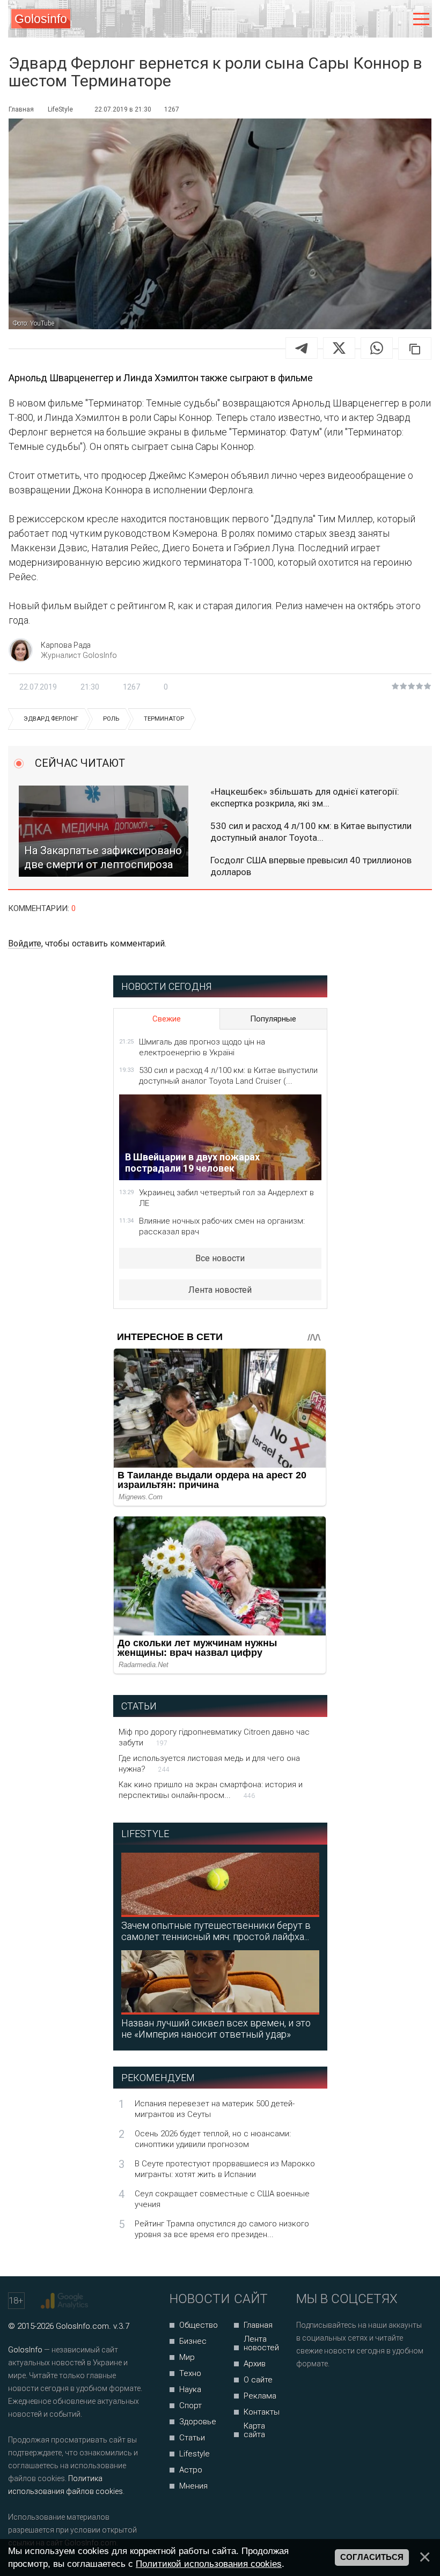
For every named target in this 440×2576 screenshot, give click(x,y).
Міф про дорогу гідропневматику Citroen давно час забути (214, 1737)
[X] (339, 348)
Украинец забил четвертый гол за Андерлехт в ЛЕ (226, 1198)
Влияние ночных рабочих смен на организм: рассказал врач (222, 1226)
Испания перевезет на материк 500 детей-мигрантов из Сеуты (215, 2109)
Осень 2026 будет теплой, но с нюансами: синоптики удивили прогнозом (213, 2139)
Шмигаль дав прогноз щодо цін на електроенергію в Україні (202, 1047)
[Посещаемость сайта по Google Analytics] (66, 2301)
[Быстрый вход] (398, 19)
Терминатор (164, 719)
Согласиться (372, 2557)
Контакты (262, 2412)
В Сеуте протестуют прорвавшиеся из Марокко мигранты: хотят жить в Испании (225, 2169)
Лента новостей (220, 1290)
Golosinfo (41, 19)
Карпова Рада (66, 645)
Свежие (167, 1019)
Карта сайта (254, 2430)
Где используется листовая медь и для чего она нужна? (209, 1764)
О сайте (258, 2380)
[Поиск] (376, 19)
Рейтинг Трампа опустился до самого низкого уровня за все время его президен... (222, 2229)
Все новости (220, 1258)
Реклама (260, 2396)
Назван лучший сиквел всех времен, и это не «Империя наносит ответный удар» (216, 2029)
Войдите (25, 943)
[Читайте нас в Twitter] (342, 2392)
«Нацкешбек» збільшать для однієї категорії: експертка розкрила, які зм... (305, 797)
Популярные (273, 1019)
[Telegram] (302, 348)
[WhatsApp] (377, 348)
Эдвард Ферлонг (51, 719)
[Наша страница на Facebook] (308, 2392)
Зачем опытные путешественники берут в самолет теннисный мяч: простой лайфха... (216, 1931)
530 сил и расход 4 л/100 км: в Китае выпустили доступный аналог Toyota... (311, 832)
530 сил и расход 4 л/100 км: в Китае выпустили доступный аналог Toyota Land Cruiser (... (228, 1076)
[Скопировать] (415, 349)
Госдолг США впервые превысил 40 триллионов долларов (311, 866)
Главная (258, 2325)
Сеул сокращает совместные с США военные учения (222, 2199)
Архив (255, 2364)
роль (111, 719)
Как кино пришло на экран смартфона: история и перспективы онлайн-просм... (211, 1790)
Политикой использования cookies (209, 2564)
